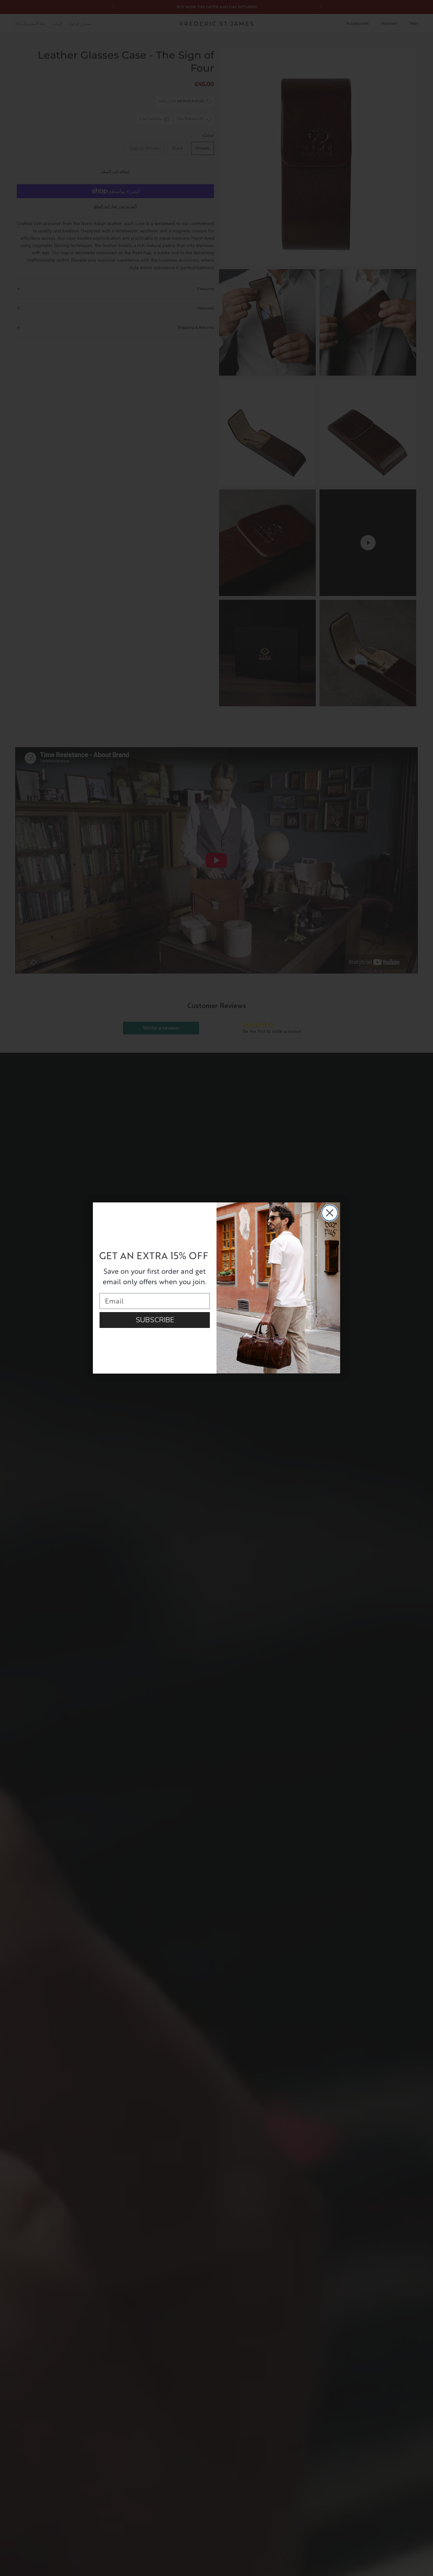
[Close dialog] (330, 1213)
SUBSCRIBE (155, 1320)
